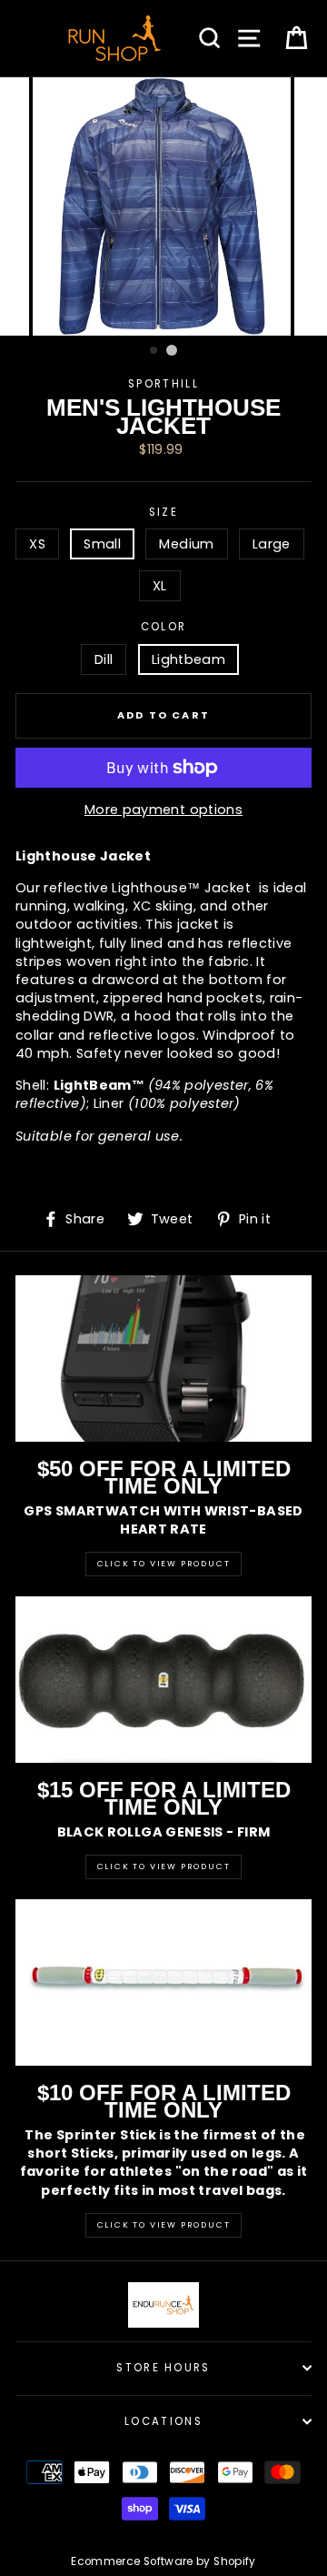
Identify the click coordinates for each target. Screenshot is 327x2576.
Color (164, 627)
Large (272, 544)
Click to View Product (164, 1564)
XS (37, 544)
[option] (163, 206)
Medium (186, 544)
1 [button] (154, 351)
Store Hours (163, 2368)
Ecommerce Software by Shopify (163, 2561)
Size (163, 512)
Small (102, 544)
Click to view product (164, 1867)
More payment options (163, 810)
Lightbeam (188, 659)
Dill (104, 659)
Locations (163, 2421)
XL (160, 586)
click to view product (164, 2225)
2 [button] (172, 350)
